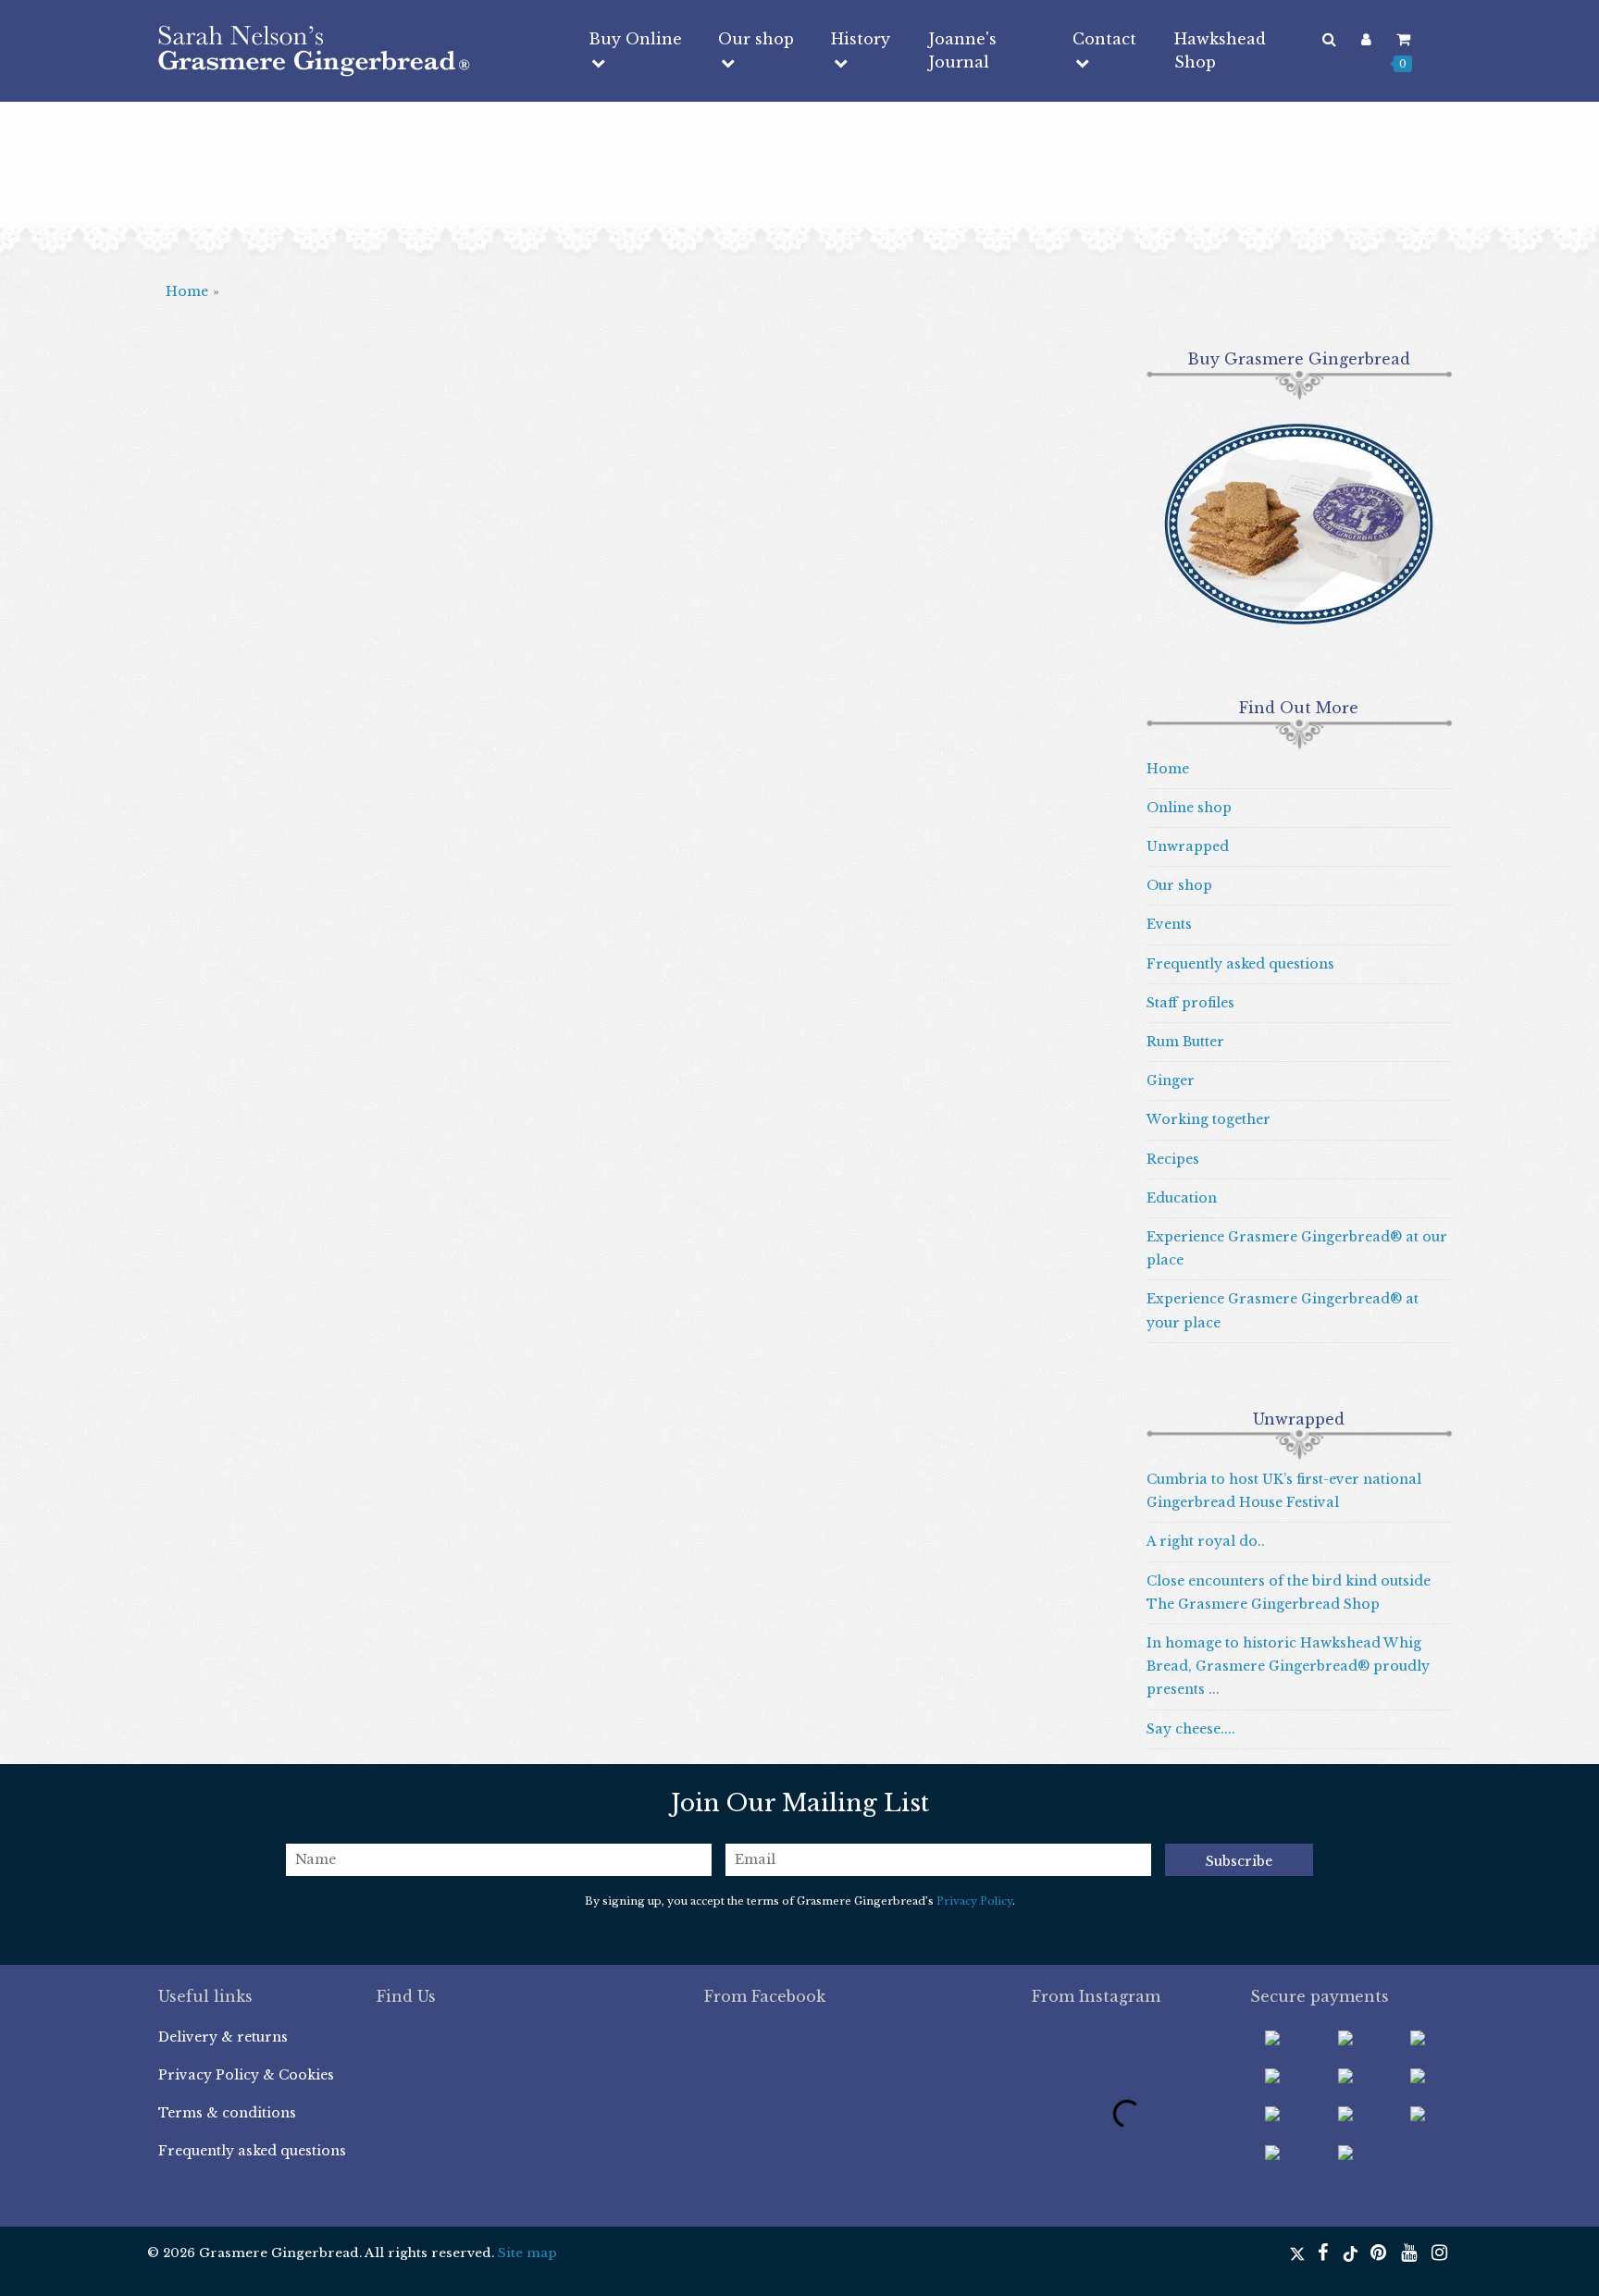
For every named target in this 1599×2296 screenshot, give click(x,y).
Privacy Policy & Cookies (246, 2075)
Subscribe (1239, 1861)
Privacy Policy (974, 1901)
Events (1169, 924)
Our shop (756, 39)
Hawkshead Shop (1220, 50)
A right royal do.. (1206, 1541)
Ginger (1171, 1080)
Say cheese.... (1191, 1729)
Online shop (1189, 808)
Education (1182, 1198)
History (861, 39)
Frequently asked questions (1240, 964)
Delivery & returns (223, 2037)
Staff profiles (1190, 1003)
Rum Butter (1185, 1042)
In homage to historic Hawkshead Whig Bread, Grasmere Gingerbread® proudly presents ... (1288, 1666)
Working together (1209, 1119)
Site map (527, 2253)
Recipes (1173, 1159)
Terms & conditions (227, 2113)
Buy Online (635, 39)
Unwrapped (1188, 846)
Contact (1104, 39)
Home (187, 291)
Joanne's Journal (963, 50)
